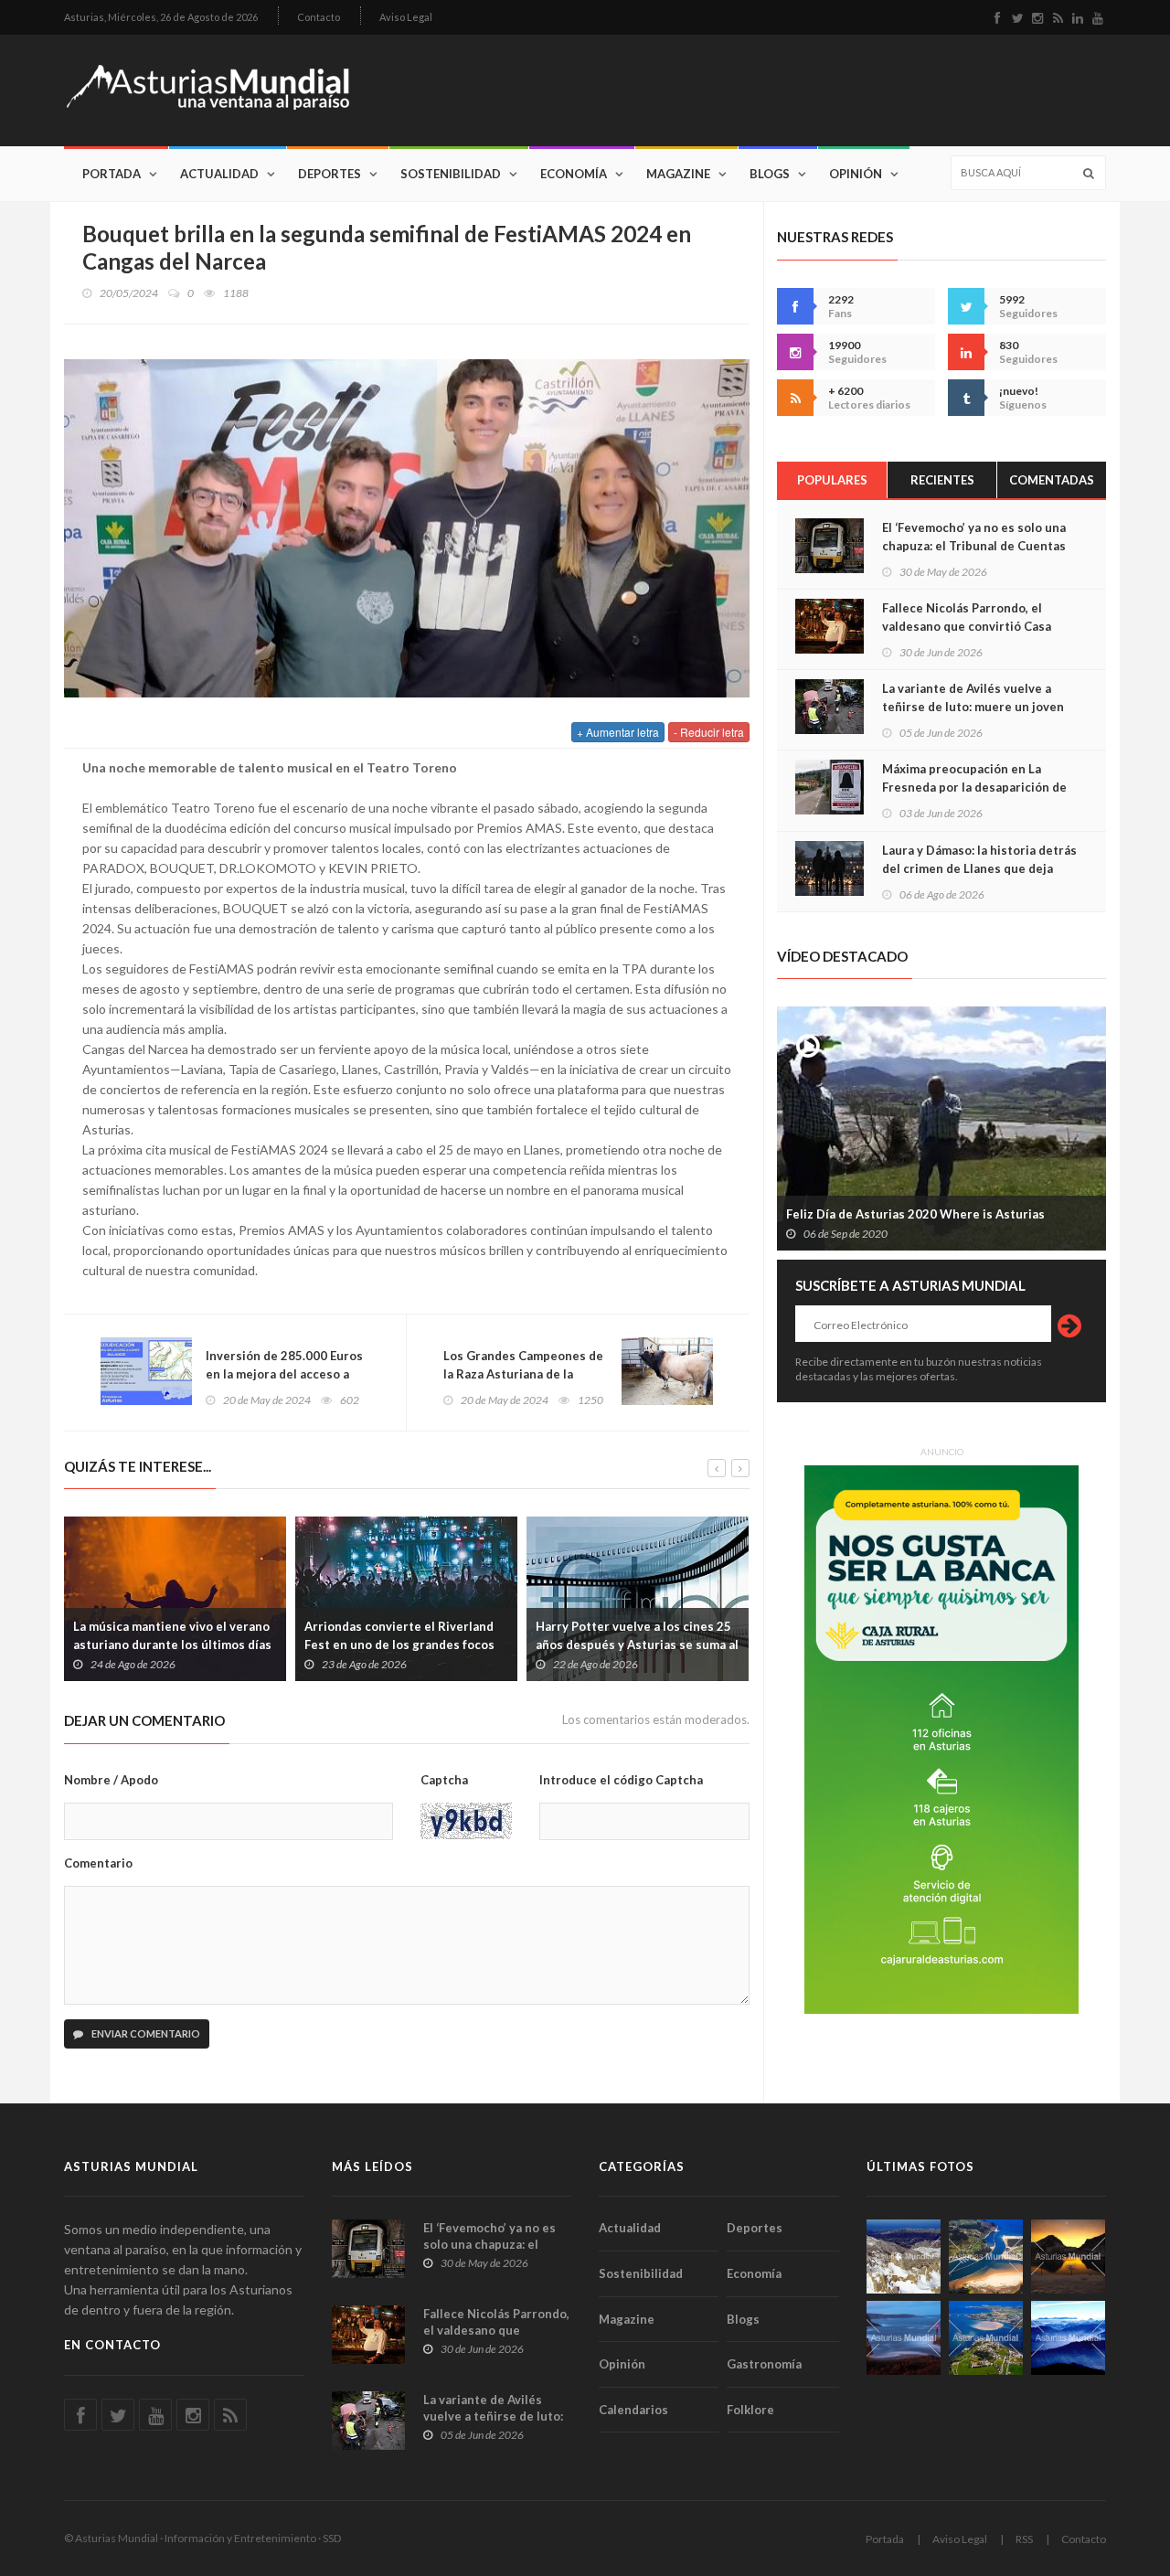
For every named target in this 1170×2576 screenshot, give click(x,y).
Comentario (98, 1863)
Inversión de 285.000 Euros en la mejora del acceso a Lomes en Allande (284, 1374)
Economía (574, 174)
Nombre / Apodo (111, 1780)
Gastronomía (764, 2364)
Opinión (856, 174)
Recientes (942, 480)
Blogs (770, 174)
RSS (1024, 2539)
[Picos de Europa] (1068, 2338)
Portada (112, 174)
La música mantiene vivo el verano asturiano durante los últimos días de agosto (172, 1645)
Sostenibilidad (451, 174)
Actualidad (219, 174)
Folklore (750, 2410)
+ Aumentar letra (618, 732)
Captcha (444, 1780)
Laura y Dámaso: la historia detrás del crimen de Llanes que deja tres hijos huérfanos (979, 868)
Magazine (678, 174)
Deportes (330, 174)
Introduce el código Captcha (621, 1780)
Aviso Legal (406, 17)
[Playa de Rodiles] (986, 2257)
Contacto (319, 17)
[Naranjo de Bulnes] (904, 2257)
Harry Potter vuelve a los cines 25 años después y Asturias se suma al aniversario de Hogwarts (637, 1645)
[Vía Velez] (904, 2338)
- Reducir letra (709, 732)
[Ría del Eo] (986, 2338)
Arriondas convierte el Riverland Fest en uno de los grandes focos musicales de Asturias (399, 1645)
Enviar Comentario (145, 2033)
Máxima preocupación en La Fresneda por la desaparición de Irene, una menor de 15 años (974, 787)
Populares (832, 480)
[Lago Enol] (1068, 2257)
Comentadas (1052, 480)
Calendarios (633, 2410)
